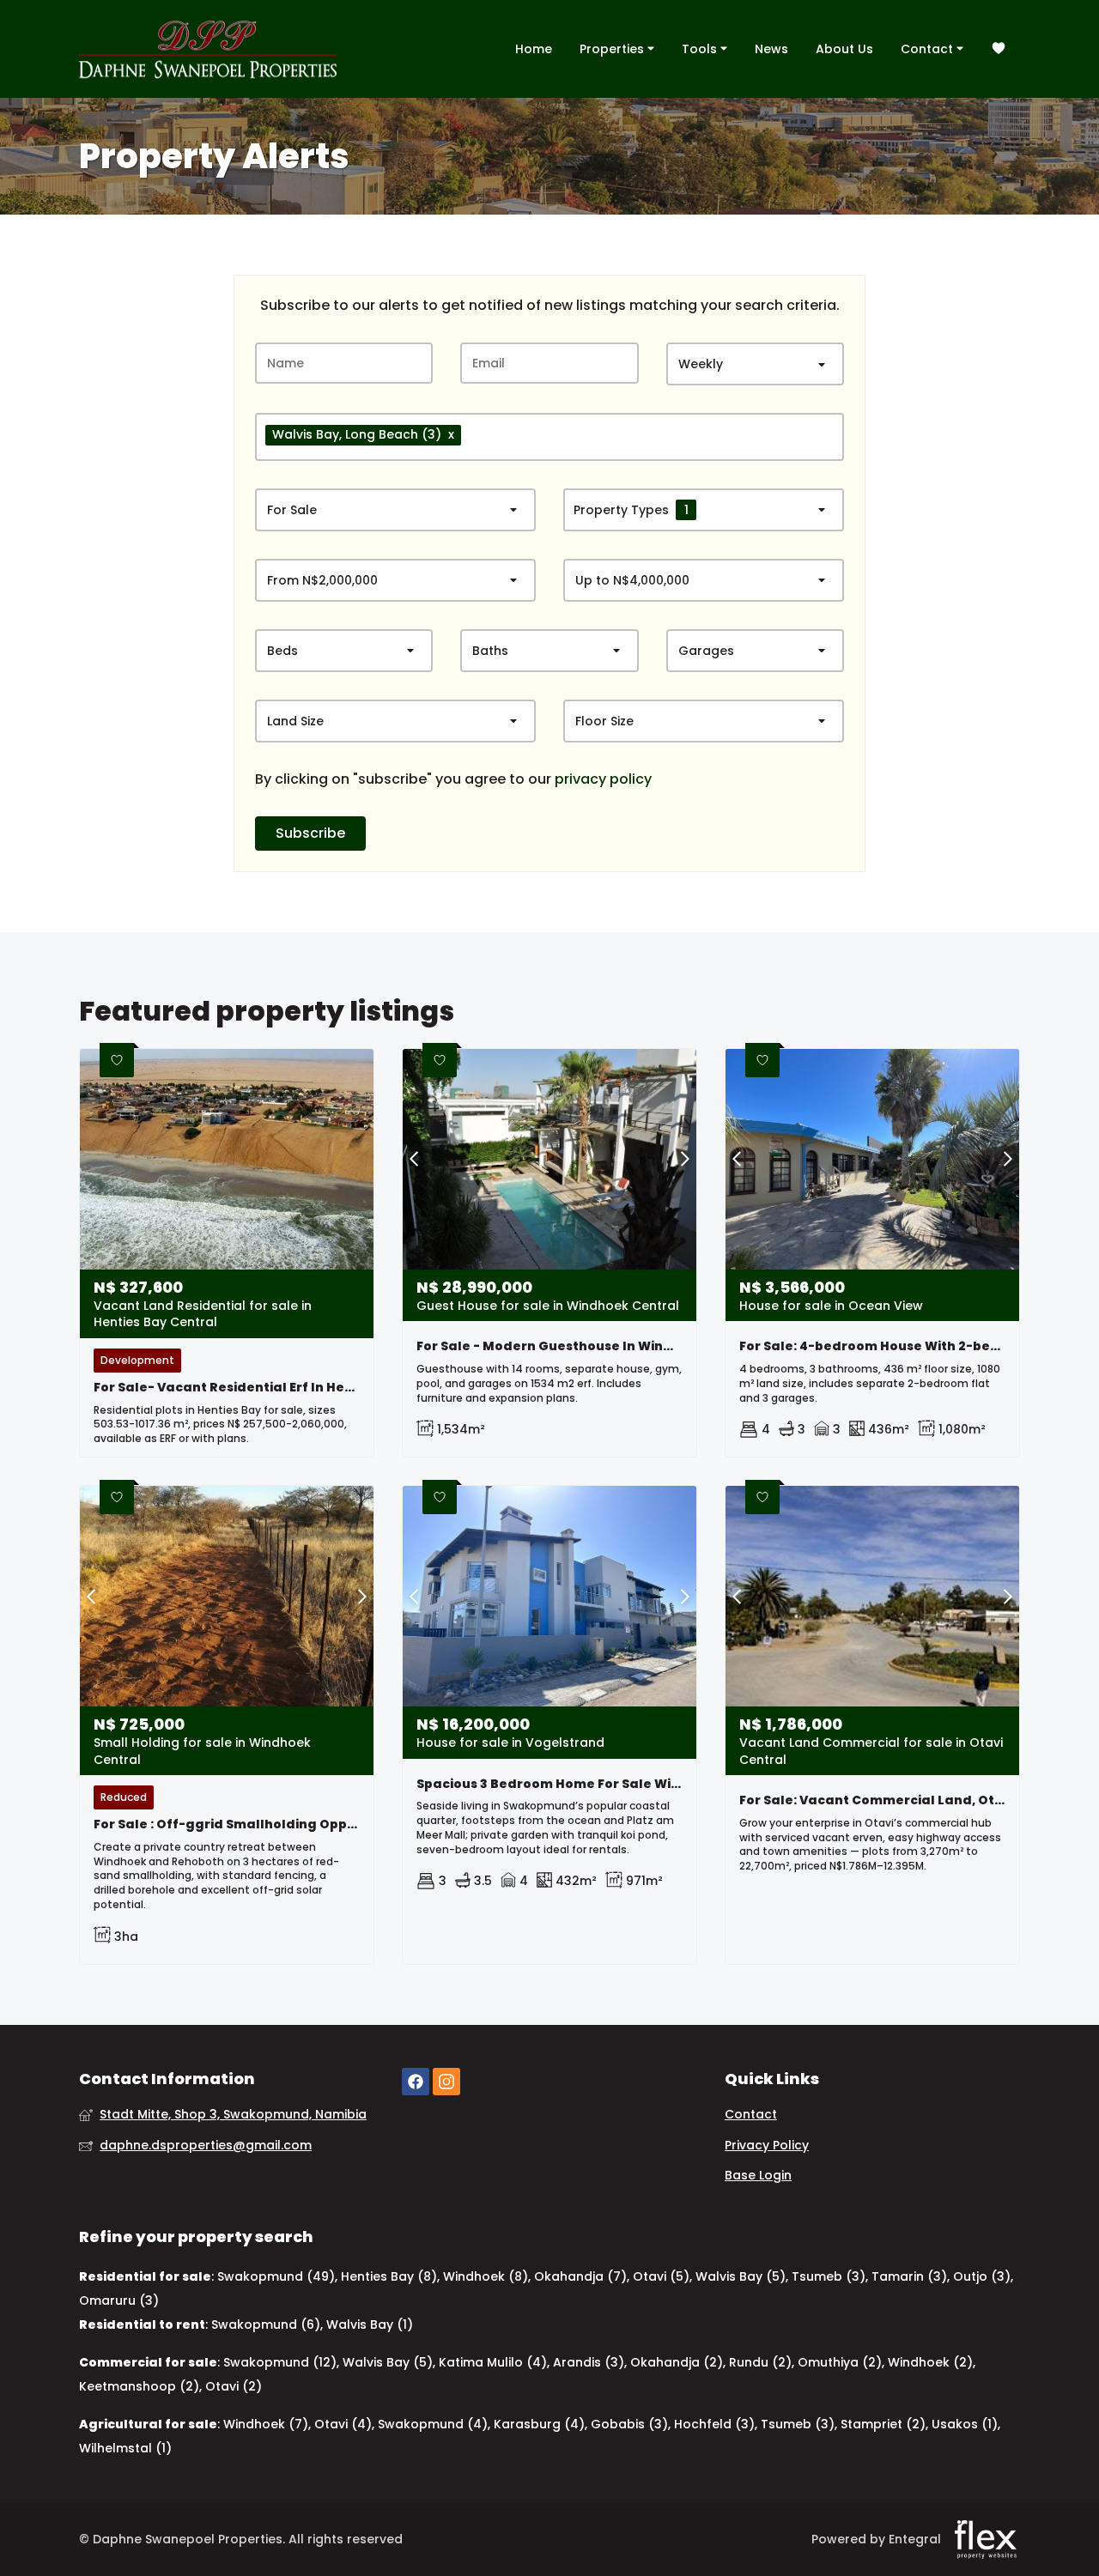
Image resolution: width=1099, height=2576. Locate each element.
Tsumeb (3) (829, 2276)
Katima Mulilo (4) (493, 2362)
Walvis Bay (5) (741, 2276)
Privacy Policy (767, 2146)
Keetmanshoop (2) (139, 2386)
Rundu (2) (760, 2362)
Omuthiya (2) (840, 2362)
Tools (701, 49)
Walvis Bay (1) (370, 2324)
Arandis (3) (589, 2362)
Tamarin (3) (909, 2276)
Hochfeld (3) (714, 2424)
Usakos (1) (965, 2424)
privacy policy (603, 779)
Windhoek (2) (930, 2362)
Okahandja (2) (677, 2362)
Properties (613, 49)
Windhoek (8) (486, 2276)
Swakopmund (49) (276, 2276)
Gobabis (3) (629, 2424)
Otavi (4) (343, 2424)
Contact (929, 49)
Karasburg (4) (539, 2424)
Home (534, 49)
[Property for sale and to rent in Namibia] (208, 49)
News (771, 49)
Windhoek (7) (266, 2424)
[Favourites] (999, 49)
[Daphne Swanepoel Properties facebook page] (416, 2082)
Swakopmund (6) (266, 2324)
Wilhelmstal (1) (125, 2448)
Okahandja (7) (580, 2276)
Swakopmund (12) (280, 2362)
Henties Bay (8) (389, 2276)
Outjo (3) (982, 2276)
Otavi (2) (234, 2386)
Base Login (758, 2176)
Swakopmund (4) (433, 2424)
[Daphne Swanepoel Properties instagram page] (446, 2082)
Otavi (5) (661, 2276)
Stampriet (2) (883, 2424)
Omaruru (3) (119, 2300)
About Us (844, 49)
